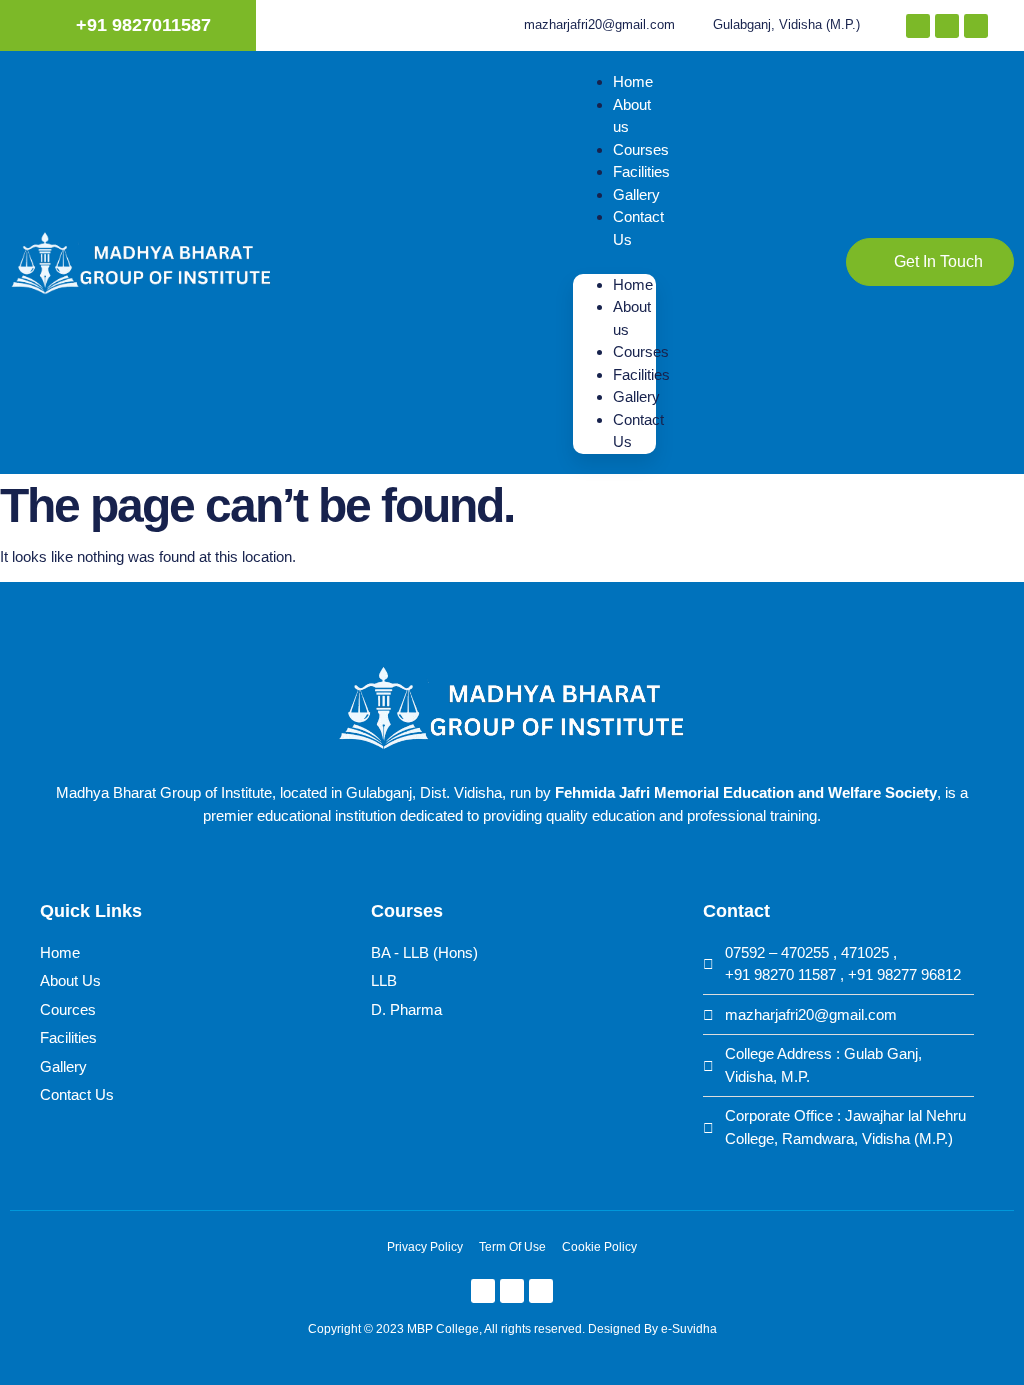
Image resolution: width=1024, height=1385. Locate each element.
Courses (641, 149)
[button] (614, 262)
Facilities (641, 171)
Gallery (636, 194)
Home (633, 81)
